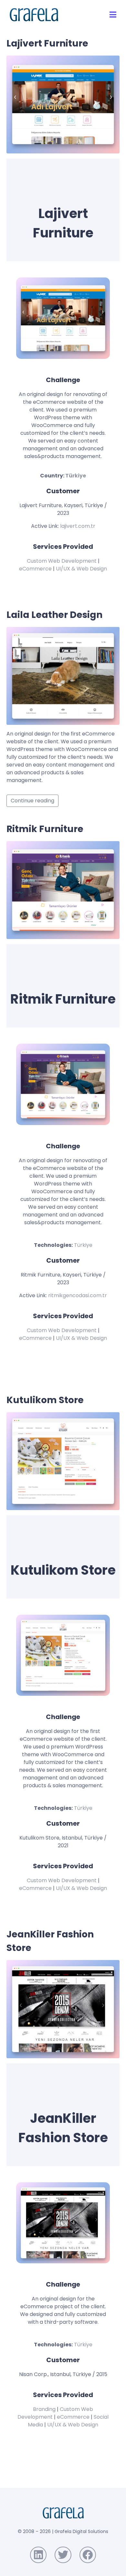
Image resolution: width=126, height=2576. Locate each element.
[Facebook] (88, 2555)
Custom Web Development (62, 561)
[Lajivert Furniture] (63, 104)
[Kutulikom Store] (63, 1461)
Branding (44, 2409)
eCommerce (35, 569)
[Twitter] (63, 2555)
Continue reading (32, 801)
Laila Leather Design (54, 615)
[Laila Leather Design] (63, 676)
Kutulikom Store (45, 1400)
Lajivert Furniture (47, 43)
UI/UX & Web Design (81, 569)
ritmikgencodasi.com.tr (78, 1295)
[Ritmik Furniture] (63, 890)
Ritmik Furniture (45, 829)
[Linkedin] (38, 2555)
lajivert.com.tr (78, 526)
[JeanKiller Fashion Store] (63, 2009)
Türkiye (76, 476)
